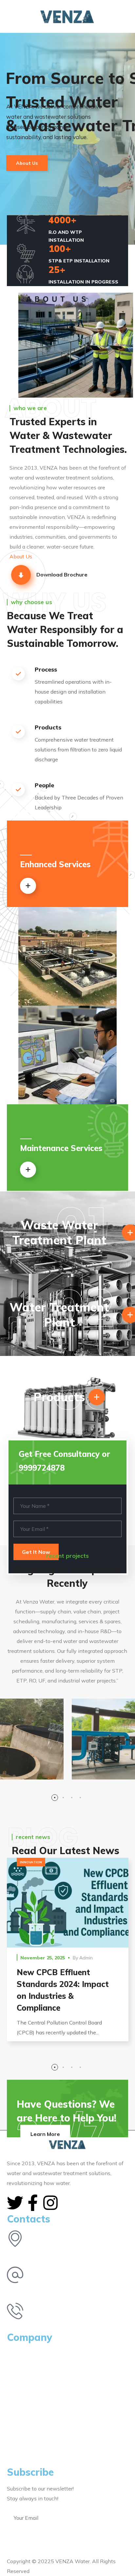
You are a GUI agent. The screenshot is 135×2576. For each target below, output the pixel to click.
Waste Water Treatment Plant (59, 1233)
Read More (68, 1902)
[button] (125, 16)
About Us (27, 163)
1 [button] (55, 1798)
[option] (68, 1954)
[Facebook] (33, 2203)
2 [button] (63, 1798)
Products (59, 1397)
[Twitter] (15, 2203)
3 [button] (72, 1798)
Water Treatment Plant (59, 1315)
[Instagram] (50, 2203)
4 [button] (80, 1798)
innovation (31, 1862)
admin (86, 1958)
